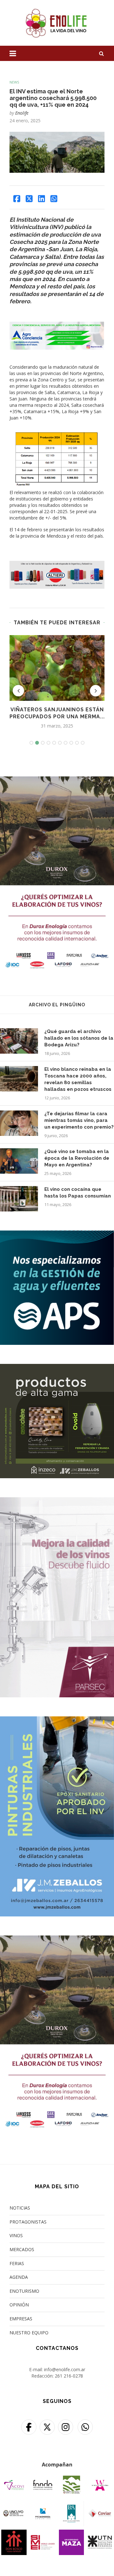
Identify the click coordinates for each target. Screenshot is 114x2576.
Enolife (22, 113)
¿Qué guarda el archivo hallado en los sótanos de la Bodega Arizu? (79, 1038)
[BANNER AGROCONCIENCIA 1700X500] (57, 326)
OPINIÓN (19, 2305)
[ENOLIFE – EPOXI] (57, 1720)
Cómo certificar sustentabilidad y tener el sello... (58, 717)
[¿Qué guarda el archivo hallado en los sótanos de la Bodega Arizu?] (19, 1041)
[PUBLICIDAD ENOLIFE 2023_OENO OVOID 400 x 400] (57, 1368)
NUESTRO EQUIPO (29, 2333)
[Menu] (13, 53)
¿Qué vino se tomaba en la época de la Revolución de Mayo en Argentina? (77, 1158)
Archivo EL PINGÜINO (57, 1005)
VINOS (16, 2235)
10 (83, 743)
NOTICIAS (20, 2208)
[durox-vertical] (57, 780)
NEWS (14, 82)
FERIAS (17, 2263)
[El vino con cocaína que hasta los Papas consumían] (19, 1199)
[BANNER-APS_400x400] (57, 1234)
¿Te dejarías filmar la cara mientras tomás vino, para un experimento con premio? (79, 1120)
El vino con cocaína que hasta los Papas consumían (78, 1193)
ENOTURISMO (24, 2291)
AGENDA (19, 2277)
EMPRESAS (21, 2319)
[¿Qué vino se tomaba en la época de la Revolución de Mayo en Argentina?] (19, 1161)
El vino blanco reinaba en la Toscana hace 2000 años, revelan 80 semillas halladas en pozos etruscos (78, 1079)
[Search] (101, 53)
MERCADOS (22, 2249)
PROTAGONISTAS (28, 2222)
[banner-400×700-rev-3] (57, 1501)
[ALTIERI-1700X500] (57, 564)
